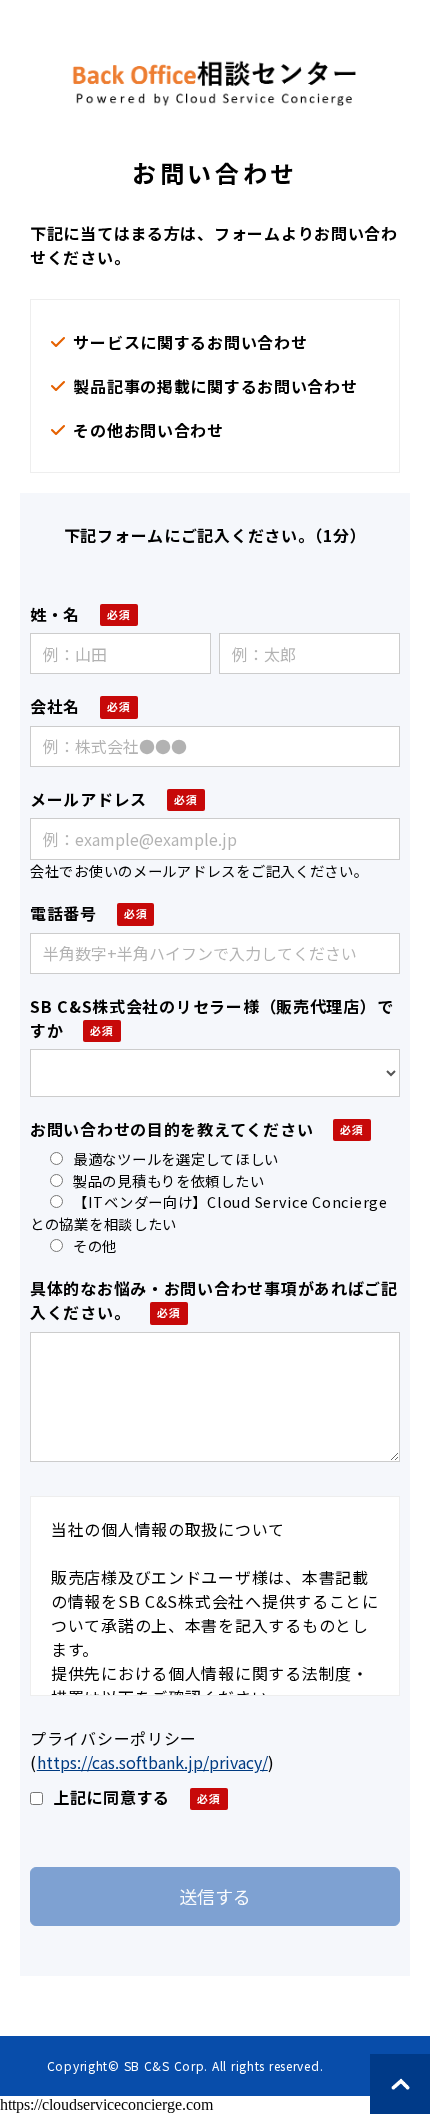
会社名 (55, 706)
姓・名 (55, 614)
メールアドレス (88, 799)
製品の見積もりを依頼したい (168, 1180)
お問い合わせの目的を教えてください (171, 1129)
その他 (95, 1245)
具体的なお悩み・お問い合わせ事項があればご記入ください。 (214, 1300)
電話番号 (63, 913)
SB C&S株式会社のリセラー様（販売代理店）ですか (211, 1018)
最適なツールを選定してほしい (176, 1158)
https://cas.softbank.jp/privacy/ (152, 1762)
